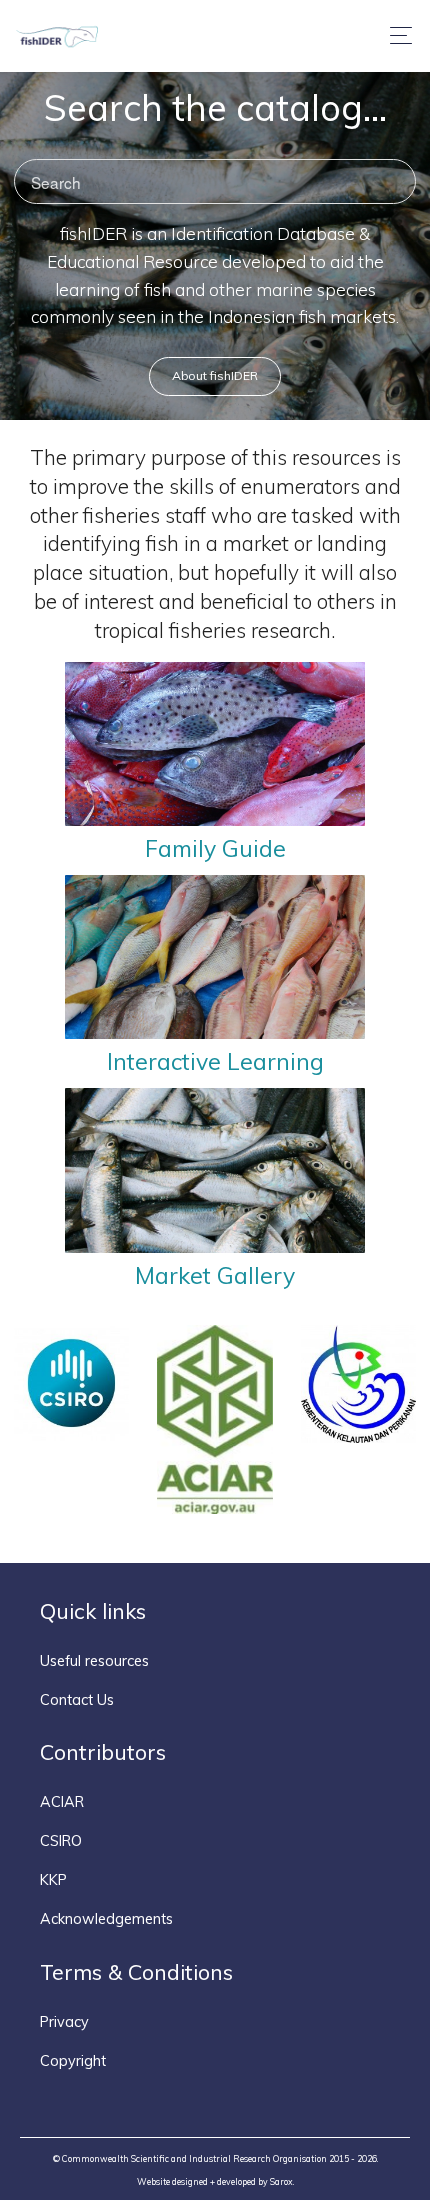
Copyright (73, 2061)
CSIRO (61, 1841)
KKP (53, 1880)
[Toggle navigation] (395, 35)
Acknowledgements (106, 1919)
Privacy (64, 2022)
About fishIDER (215, 375)
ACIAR (62, 1802)
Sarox (281, 2181)
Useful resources (94, 1661)
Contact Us (77, 1700)
